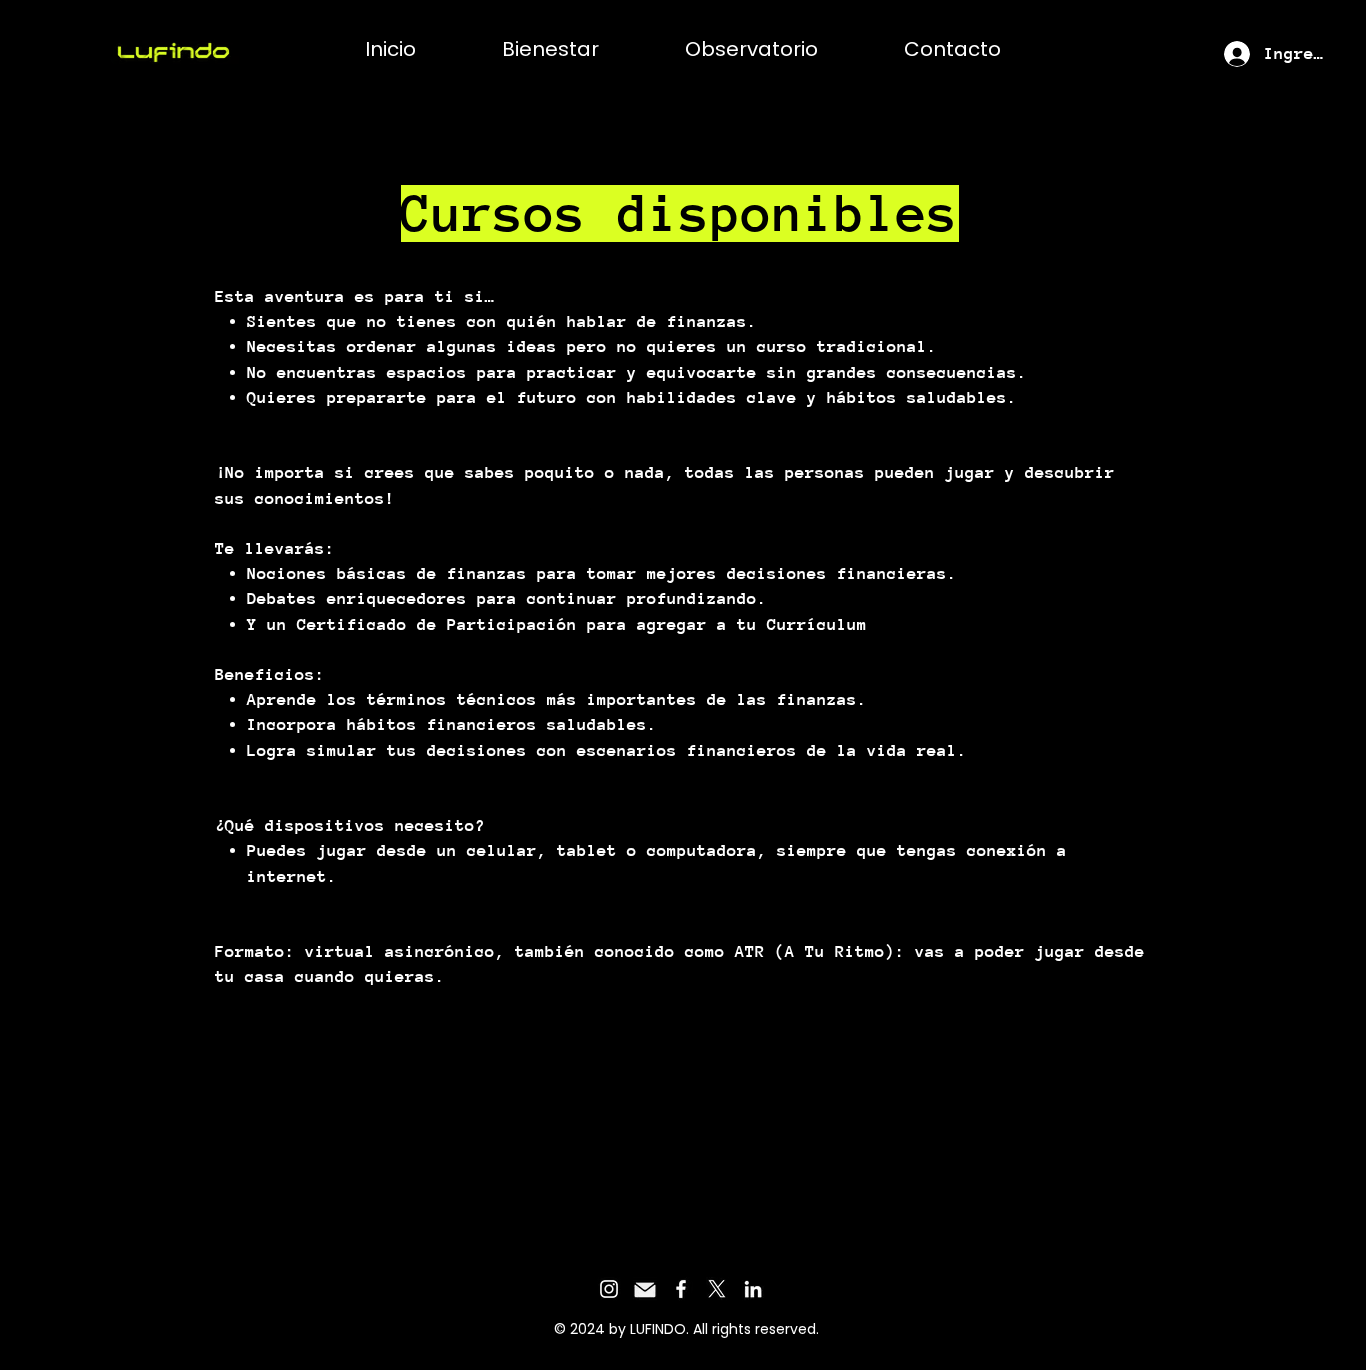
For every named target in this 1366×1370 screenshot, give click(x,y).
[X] (717, 1289)
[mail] (645, 1289)
